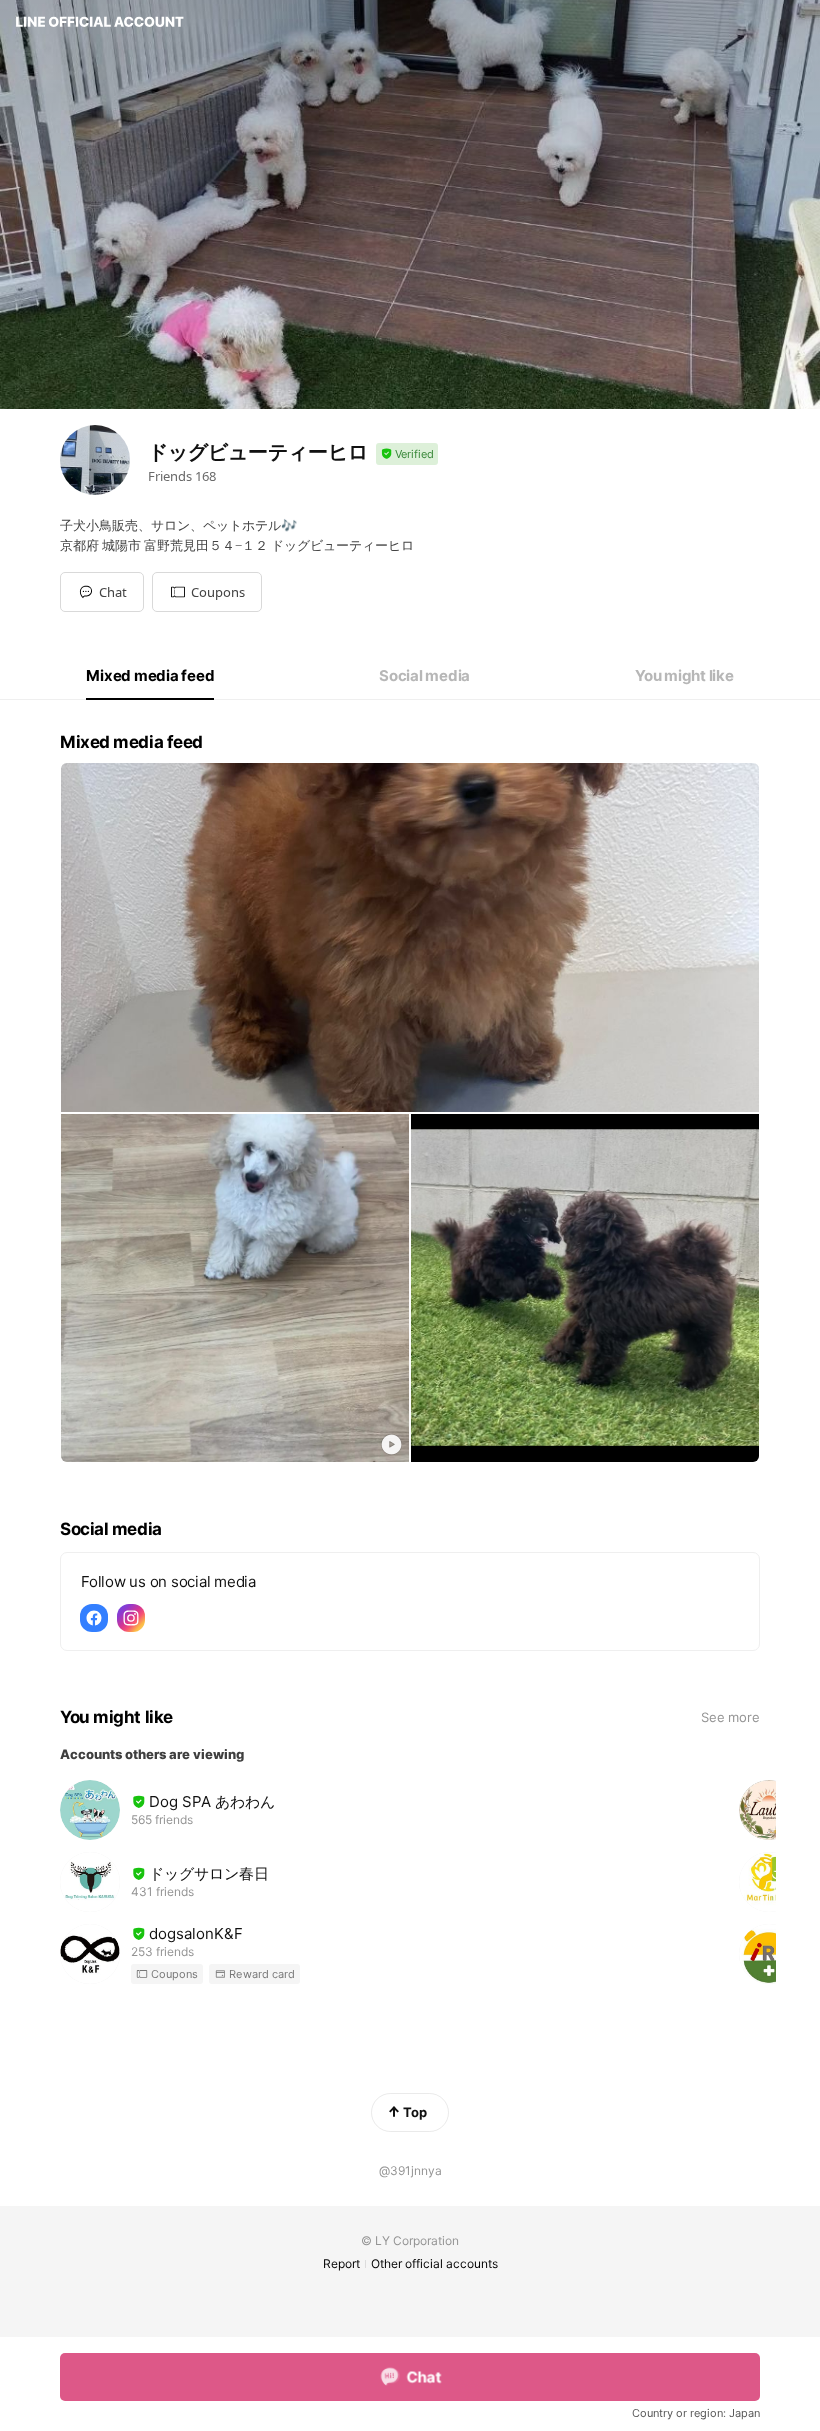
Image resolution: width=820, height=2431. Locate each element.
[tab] (150, 676)
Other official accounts (434, 2263)
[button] (207, 592)
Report (341, 2263)
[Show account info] (407, 454)
